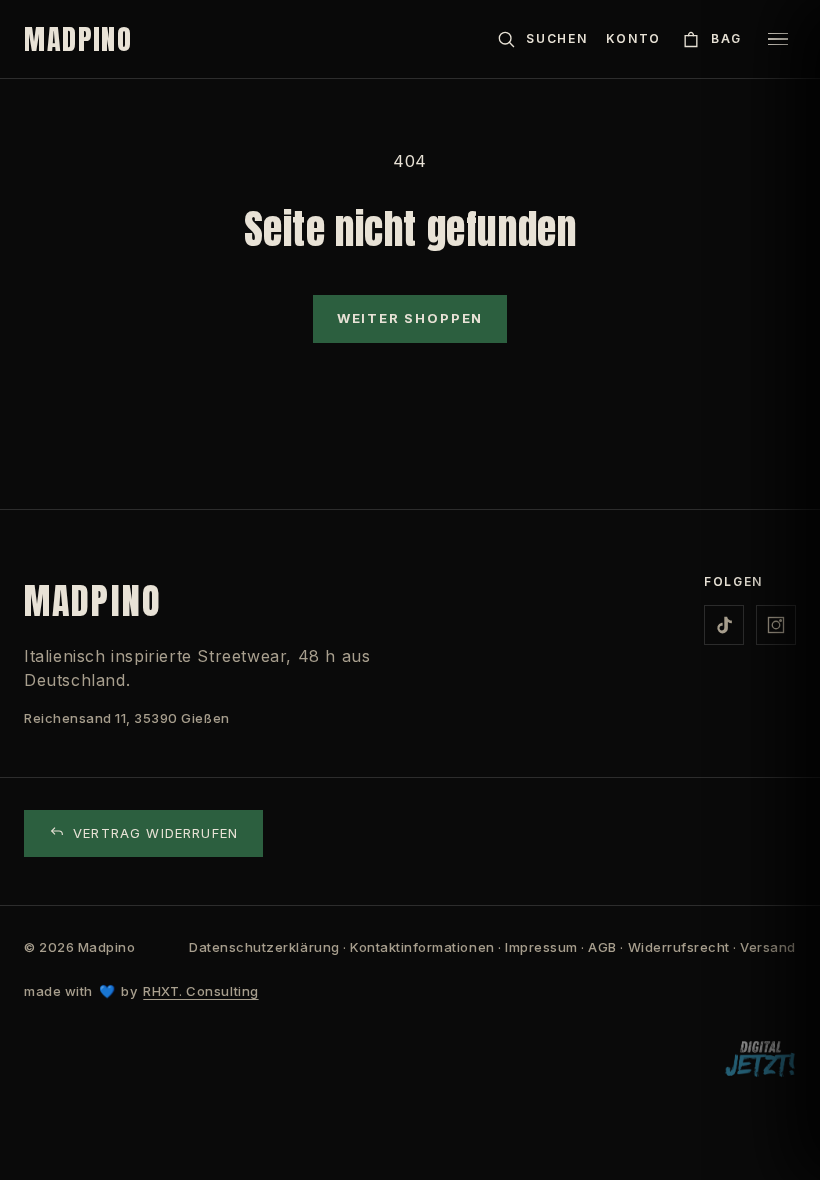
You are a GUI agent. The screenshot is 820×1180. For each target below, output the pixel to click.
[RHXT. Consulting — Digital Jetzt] (760, 1060)
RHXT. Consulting (200, 991)
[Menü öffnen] (778, 39)
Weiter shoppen (410, 318)
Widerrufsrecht (679, 947)
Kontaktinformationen (422, 947)
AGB (602, 947)
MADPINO (78, 39)
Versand (768, 947)
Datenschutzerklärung (264, 947)
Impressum (541, 947)
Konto (633, 38)
